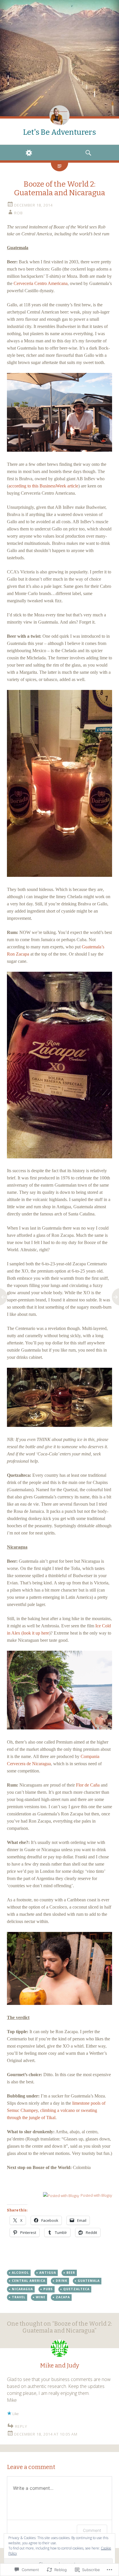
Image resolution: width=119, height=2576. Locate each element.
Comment (92, 2530)
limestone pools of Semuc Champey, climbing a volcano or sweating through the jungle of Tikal (56, 2110)
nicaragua (22, 2289)
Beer (71, 2273)
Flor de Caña (88, 1785)
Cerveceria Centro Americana (41, 283)
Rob (18, 213)
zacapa (63, 2297)
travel (19, 2297)
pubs (48, 2289)
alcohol (20, 2273)
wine (41, 2297)
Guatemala (89, 2281)
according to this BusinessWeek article (43, 486)
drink (62, 2281)
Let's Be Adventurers (59, 132)
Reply (21, 2426)
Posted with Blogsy (96, 2195)
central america (29, 2281)
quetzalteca (76, 2289)
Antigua (48, 2273)
